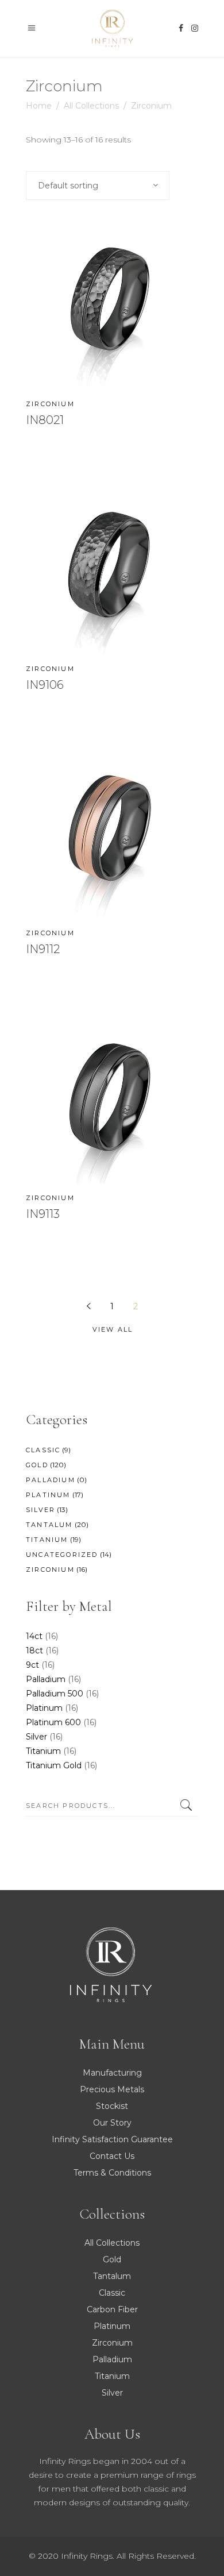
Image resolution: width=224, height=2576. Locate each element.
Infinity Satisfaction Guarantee (112, 2139)
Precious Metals (112, 2089)
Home (39, 106)
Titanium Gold (54, 1765)
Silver (40, 1510)
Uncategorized (62, 1555)
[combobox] (98, 186)
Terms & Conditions (112, 2173)
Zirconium (50, 404)
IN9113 (43, 1214)
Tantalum (49, 1525)
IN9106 (45, 685)
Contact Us (112, 2156)
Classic (43, 1450)
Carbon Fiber (112, 2309)
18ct (34, 1651)
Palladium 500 (55, 1694)
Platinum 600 (53, 1722)
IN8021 (45, 420)
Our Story (112, 2123)
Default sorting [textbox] (68, 186)
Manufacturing (112, 2073)
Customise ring (84, 458)
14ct (34, 1636)
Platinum (48, 1495)
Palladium (51, 1480)
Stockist (112, 2106)
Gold (37, 1465)
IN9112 (43, 949)
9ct (32, 1665)
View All (113, 1329)
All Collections (91, 106)
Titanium (47, 1540)
